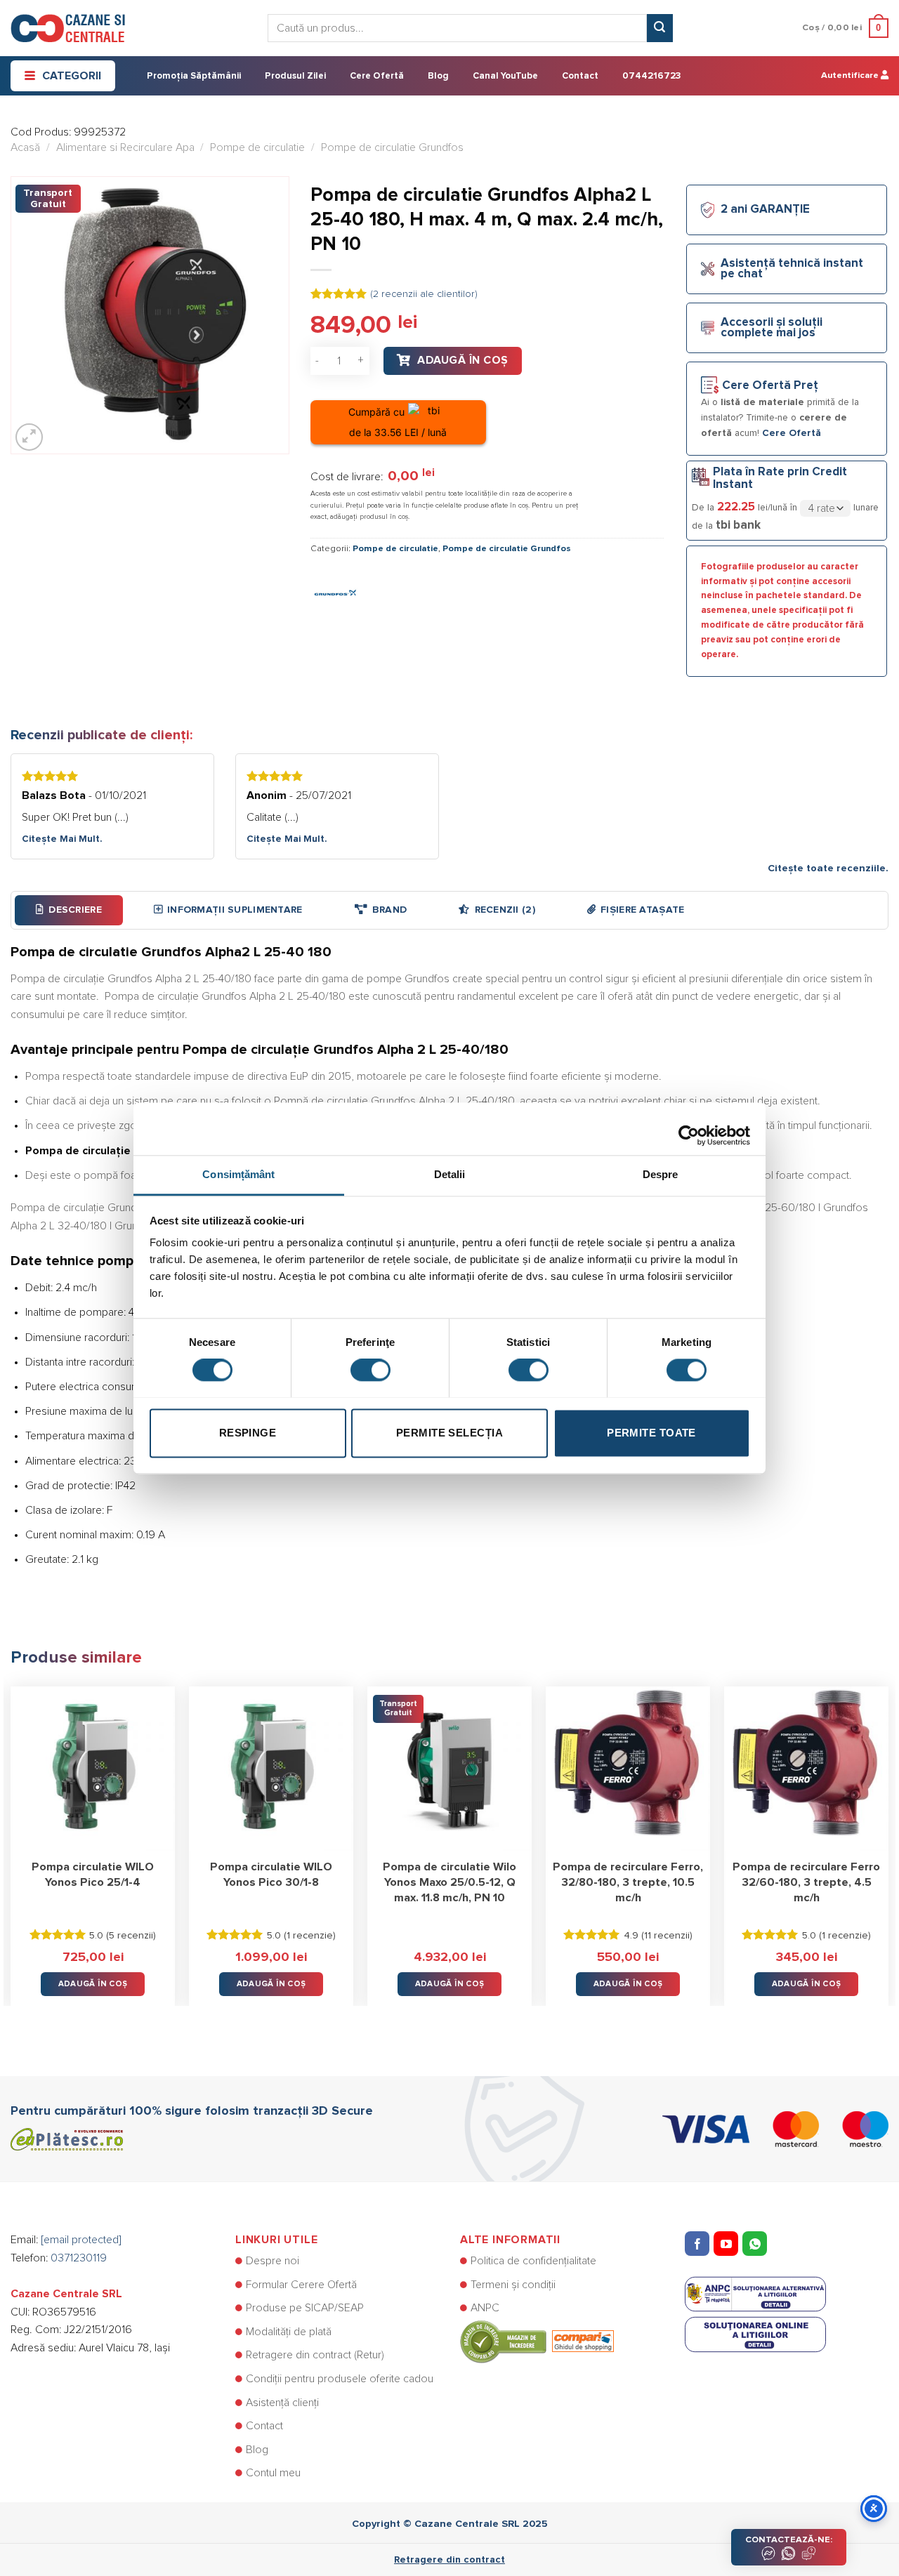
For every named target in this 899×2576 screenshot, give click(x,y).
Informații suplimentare (235, 910)
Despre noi (273, 2261)
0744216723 (651, 76)
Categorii (72, 76)
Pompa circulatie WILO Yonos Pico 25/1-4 (93, 1875)
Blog (438, 76)
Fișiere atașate (642, 910)
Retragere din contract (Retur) (315, 2355)
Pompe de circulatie (257, 147)
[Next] (888, 1836)
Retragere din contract (449, 2560)
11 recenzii (667, 1936)
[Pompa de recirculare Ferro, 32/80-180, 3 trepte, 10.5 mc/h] (628, 1769)
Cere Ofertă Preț (770, 386)
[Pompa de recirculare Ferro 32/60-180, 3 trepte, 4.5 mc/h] (806, 1769)
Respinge (248, 1433)
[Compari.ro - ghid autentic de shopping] (537, 2341)
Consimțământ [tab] (238, 1174)
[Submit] (660, 28)
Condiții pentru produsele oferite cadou (340, 2379)
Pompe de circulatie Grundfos (392, 147)
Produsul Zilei (295, 76)
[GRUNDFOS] (335, 591)
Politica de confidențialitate (533, 2261)
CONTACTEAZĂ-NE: (789, 2540)
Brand (389, 910)
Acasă (25, 147)
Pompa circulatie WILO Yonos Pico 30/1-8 (271, 1875)
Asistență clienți (282, 2403)
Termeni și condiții (513, 2285)
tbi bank (738, 525)
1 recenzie (310, 1936)
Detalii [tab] (450, 1174)
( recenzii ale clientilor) (424, 294)
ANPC (485, 2308)
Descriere (75, 910)
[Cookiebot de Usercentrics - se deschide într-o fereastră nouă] (689, 1128)
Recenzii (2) (505, 910)
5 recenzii (131, 1936)
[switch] (370, 1370)
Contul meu (273, 2473)
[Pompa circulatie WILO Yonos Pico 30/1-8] (271, 1769)
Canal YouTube (505, 76)
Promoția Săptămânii (194, 76)
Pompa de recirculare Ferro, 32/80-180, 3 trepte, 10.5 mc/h (628, 1882)
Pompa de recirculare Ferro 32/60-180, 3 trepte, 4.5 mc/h (806, 1882)
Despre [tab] (661, 1174)
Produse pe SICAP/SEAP (305, 2308)
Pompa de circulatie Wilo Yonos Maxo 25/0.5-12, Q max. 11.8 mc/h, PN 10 (449, 1882)
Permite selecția (449, 1433)
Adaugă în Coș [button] (93, 1984)
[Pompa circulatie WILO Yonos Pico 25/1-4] (93, 1769)
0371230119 (79, 2258)
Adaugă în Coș (462, 360)
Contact (580, 76)
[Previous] (11, 1836)
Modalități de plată (289, 2332)
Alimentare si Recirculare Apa (125, 147)
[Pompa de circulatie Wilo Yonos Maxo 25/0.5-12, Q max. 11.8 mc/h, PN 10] (449, 1769)
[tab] (69, 910)
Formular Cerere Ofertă (301, 2285)
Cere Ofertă (377, 76)
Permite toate (651, 1433)
